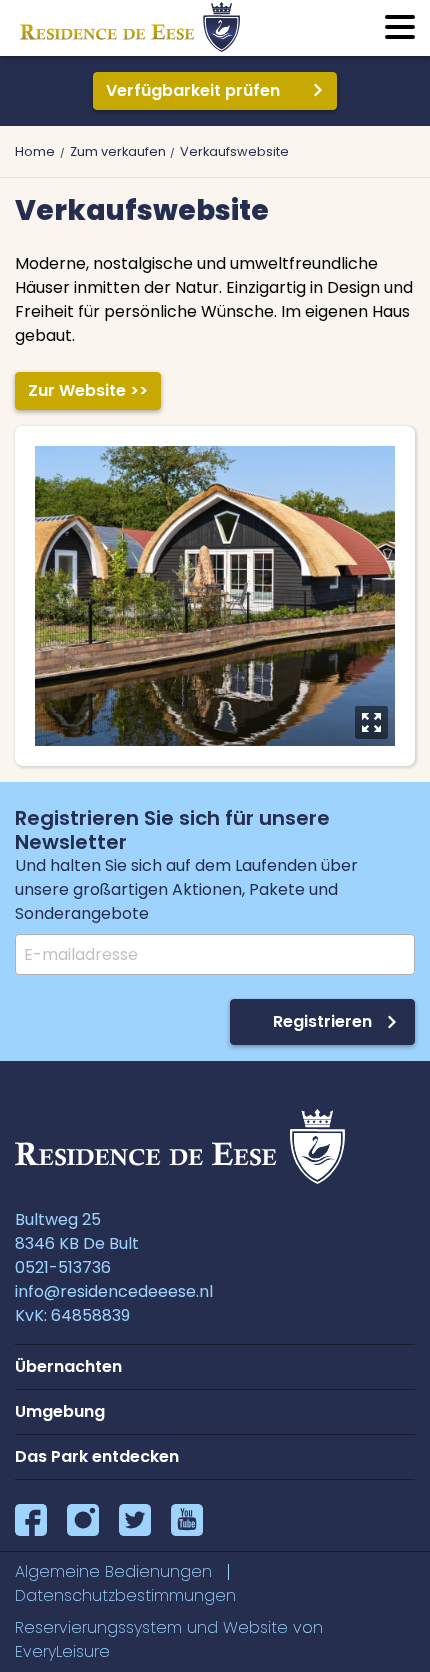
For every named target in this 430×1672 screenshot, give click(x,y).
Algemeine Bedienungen (113, 1571)
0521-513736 (63, 1267)
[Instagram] (83, 1520)
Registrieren (322, 1021)
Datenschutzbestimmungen (125, 1595)
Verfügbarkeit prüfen (193, 90)
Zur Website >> (88, 390)
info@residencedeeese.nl (114, 1291)
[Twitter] (135, 1520)
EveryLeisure (62, 1651)
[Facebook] (31, 1520)
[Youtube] (187, 1520)
